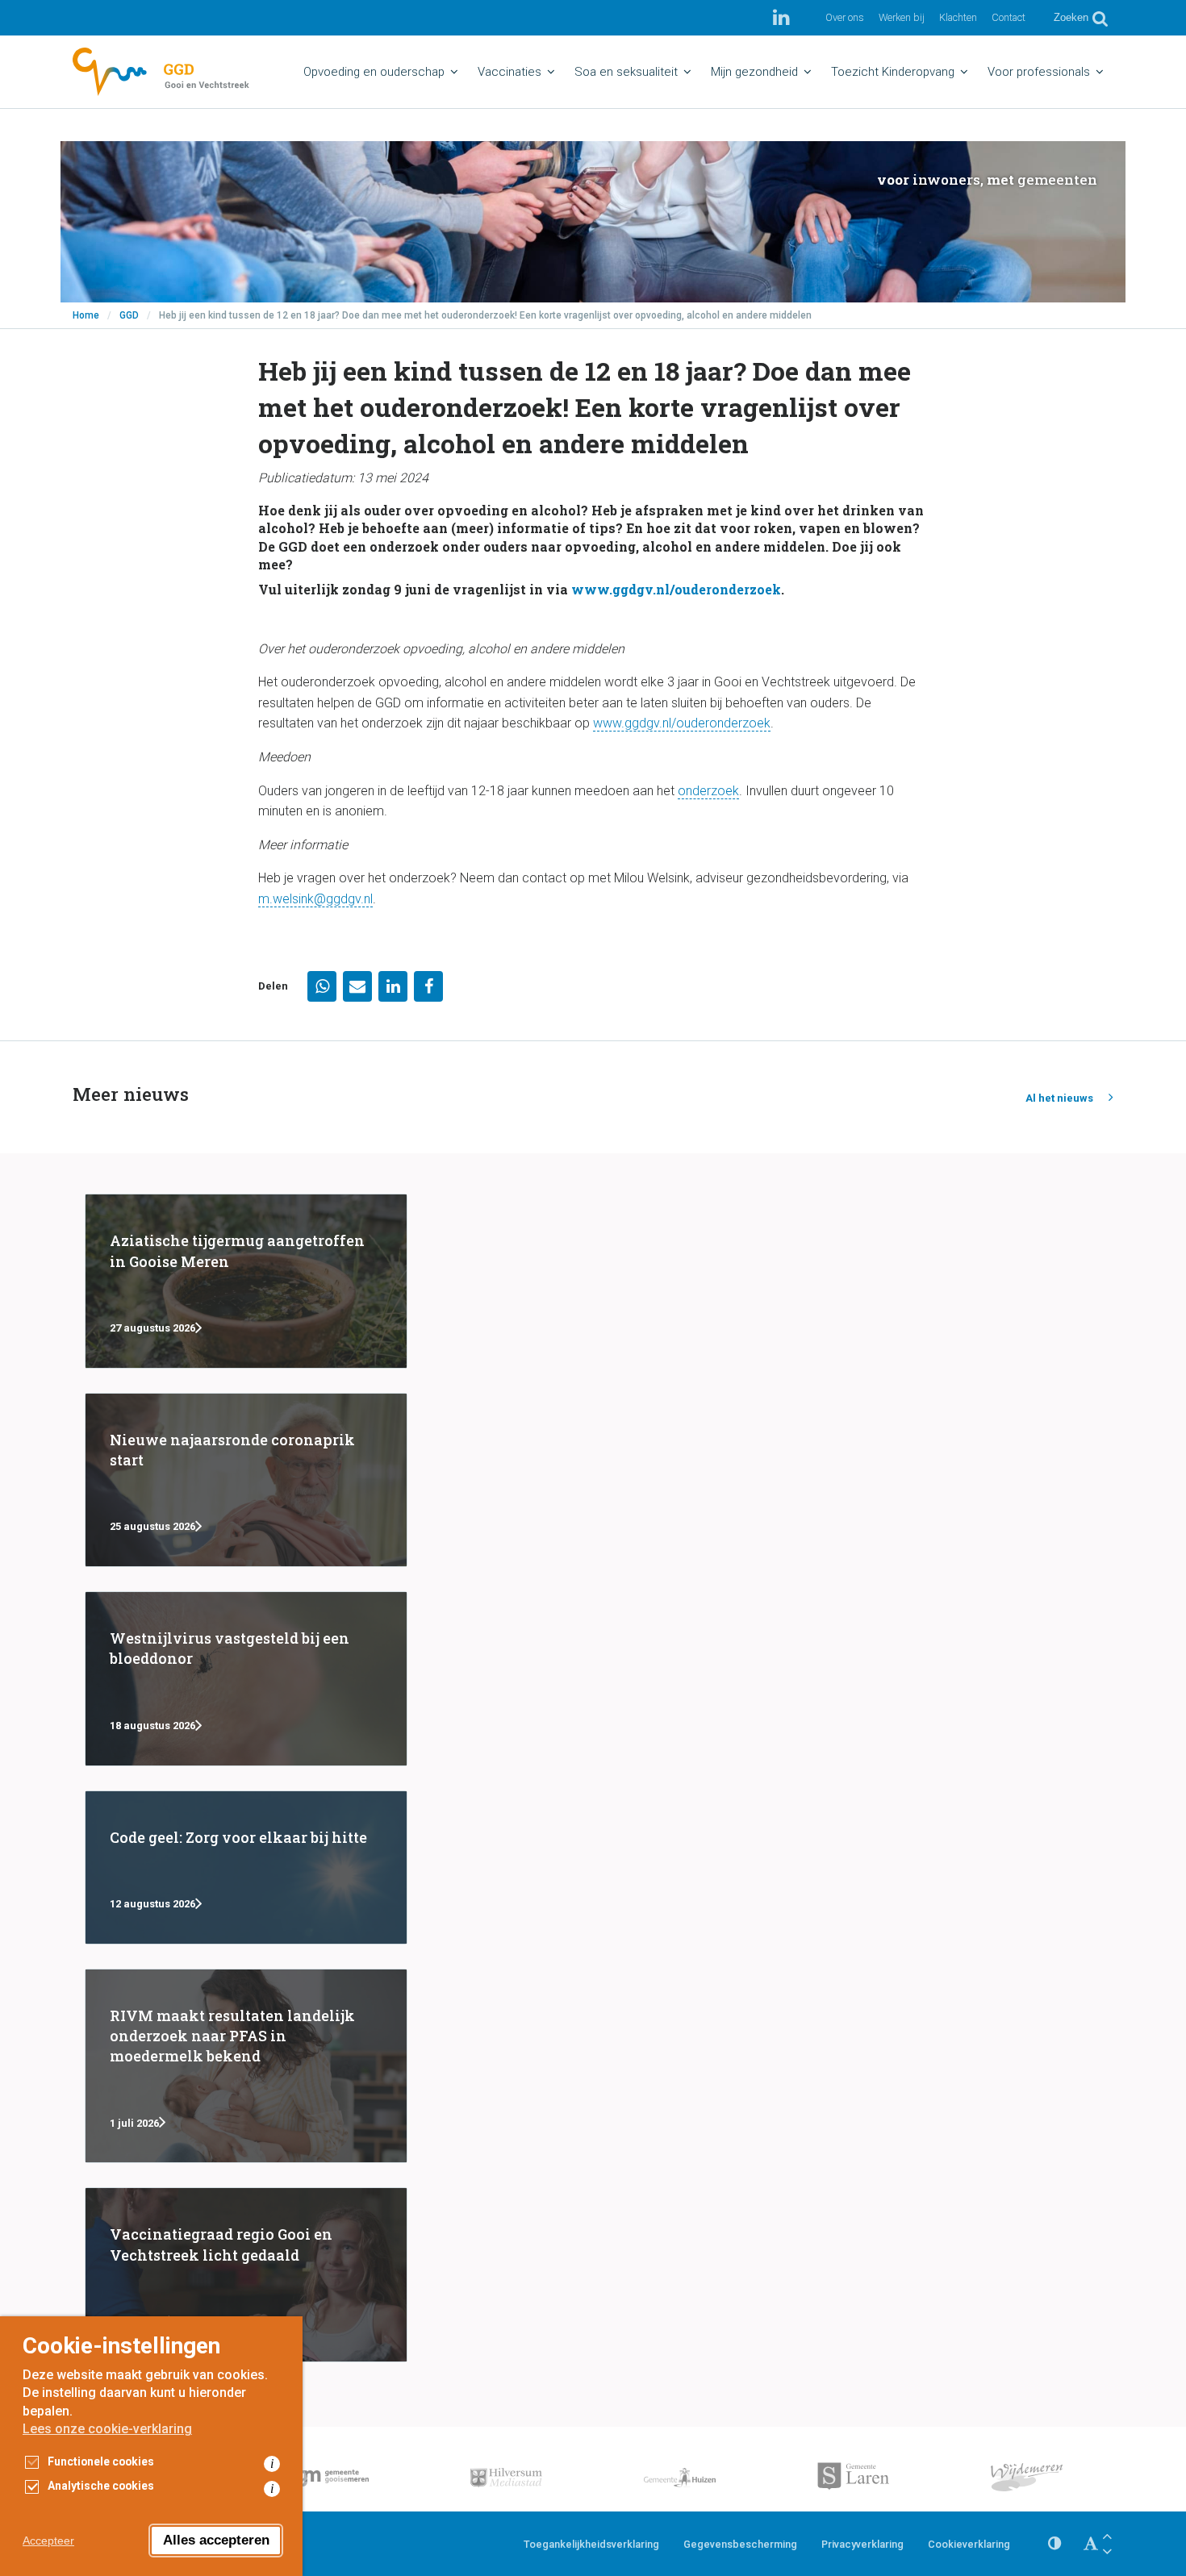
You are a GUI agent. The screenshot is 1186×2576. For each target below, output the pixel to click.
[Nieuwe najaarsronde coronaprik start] (246, 1480)
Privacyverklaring (862, 2544)
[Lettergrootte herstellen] (1091, 2544)
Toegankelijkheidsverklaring (591, 2544)
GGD (129, 315)
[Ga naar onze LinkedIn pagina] (781, 18)
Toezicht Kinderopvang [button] (893, 72)
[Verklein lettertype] (1107, 2551)
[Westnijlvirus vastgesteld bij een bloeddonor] (246, 1678)
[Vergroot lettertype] (1107, 2536)
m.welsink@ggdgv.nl (315, 899)
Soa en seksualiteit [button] (626, 72)
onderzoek (708, 791)
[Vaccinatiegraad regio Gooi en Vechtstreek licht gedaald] (246, 2274)
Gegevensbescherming (740, 2544)
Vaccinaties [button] (509, 72)
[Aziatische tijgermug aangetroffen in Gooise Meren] (246, 1281)
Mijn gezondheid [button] (754, 72)
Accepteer (48, 2541)
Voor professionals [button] (1039, 72)
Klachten (958, 17)
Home (86, 315)
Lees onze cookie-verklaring (107, 2429)
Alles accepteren (216, 2540)
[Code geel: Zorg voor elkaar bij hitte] (246, 1867)
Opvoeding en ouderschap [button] (374, 72)
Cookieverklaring (969, 2544)
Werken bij (902, 17)
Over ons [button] (845, 17)
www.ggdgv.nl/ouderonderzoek (676, 589)
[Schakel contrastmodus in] (1054, 2544)
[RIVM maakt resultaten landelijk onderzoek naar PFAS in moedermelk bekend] (246, 2066)
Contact (1009, 17)
